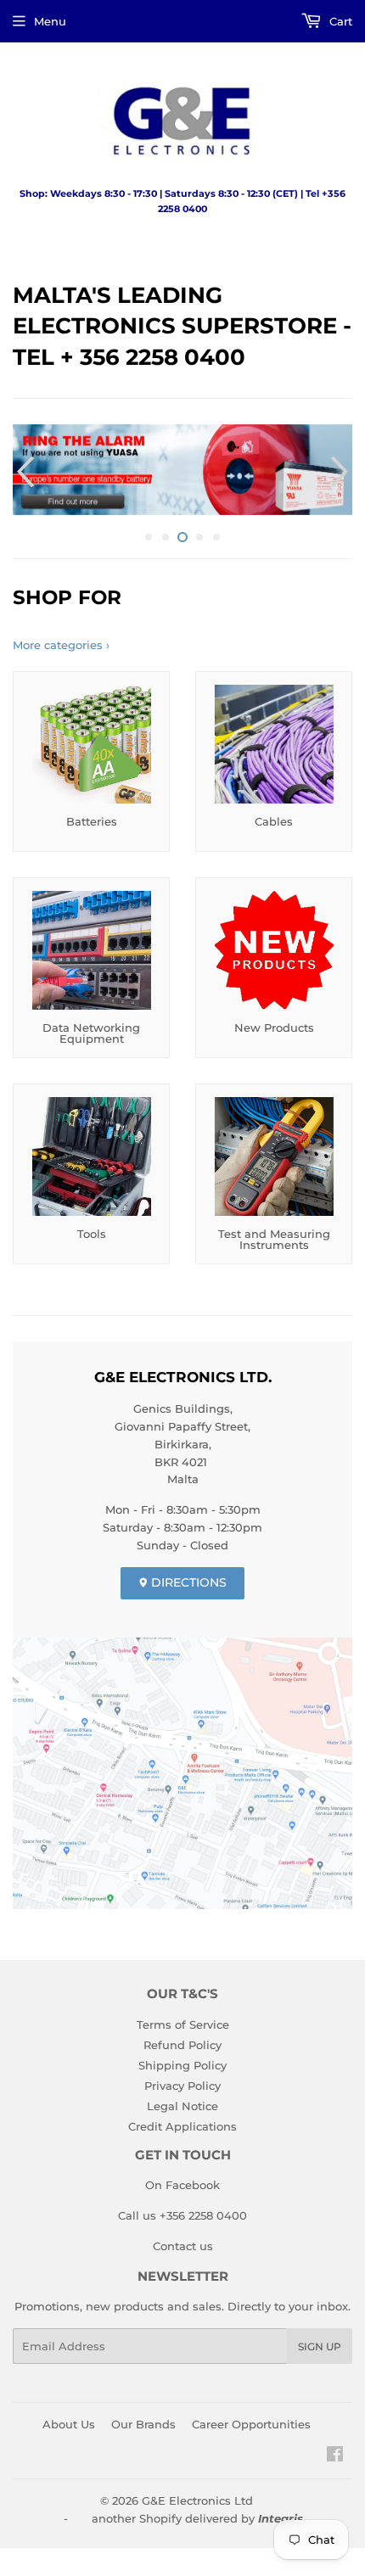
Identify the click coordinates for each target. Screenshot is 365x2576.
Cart (339, 21)
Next (342, 470)
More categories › (61, 641)
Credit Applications (182, 2121)
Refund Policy (182, 2040)
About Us (69, 2419)
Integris (281, 2513)
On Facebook (182, 2181)
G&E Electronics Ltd (197, 2495)
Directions (187, 1577)
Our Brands (143, 2419)
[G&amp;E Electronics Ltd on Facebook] (335, 2451)
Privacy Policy (182, 2080)
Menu (50, 21)
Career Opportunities (251, 2419)
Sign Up (320, 2341)
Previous (23, 470)
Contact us (183, 2241)
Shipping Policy (182, 2060)
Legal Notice (182, 2101)
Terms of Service (183, 2019)
